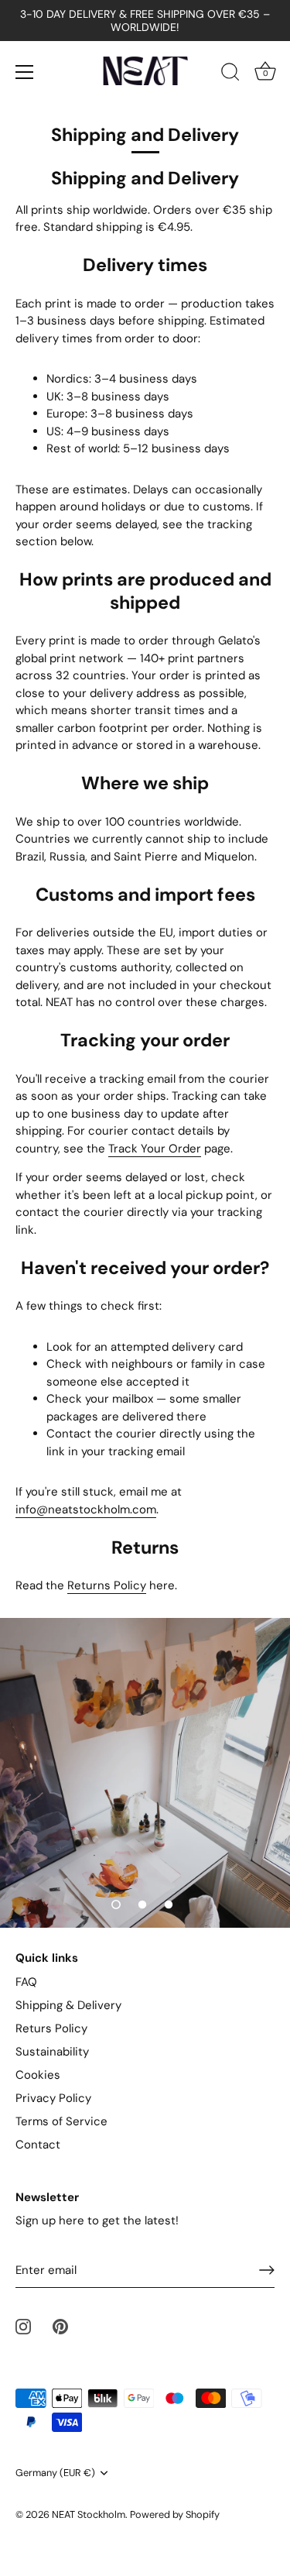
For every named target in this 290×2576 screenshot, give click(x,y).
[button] (116, 1905)
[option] (145, 1773)
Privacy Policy (53, 2098)
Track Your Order (155, 1149)
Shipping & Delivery (68, 2005)
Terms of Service (61, 2121)
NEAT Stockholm (89, 2514)
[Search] (230, 74)
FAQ (26, 1982)
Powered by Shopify (175, 2514)
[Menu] (25, 72)
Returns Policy (107, 1585)
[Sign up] (267, 2270)
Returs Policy (51, 2028)
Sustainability (52, 2052)
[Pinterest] (60, 2325)
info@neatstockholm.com (86, 1510)
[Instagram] (23, 2325)
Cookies (38, 2075)
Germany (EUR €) (55, 2473)
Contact (38, 2145)
